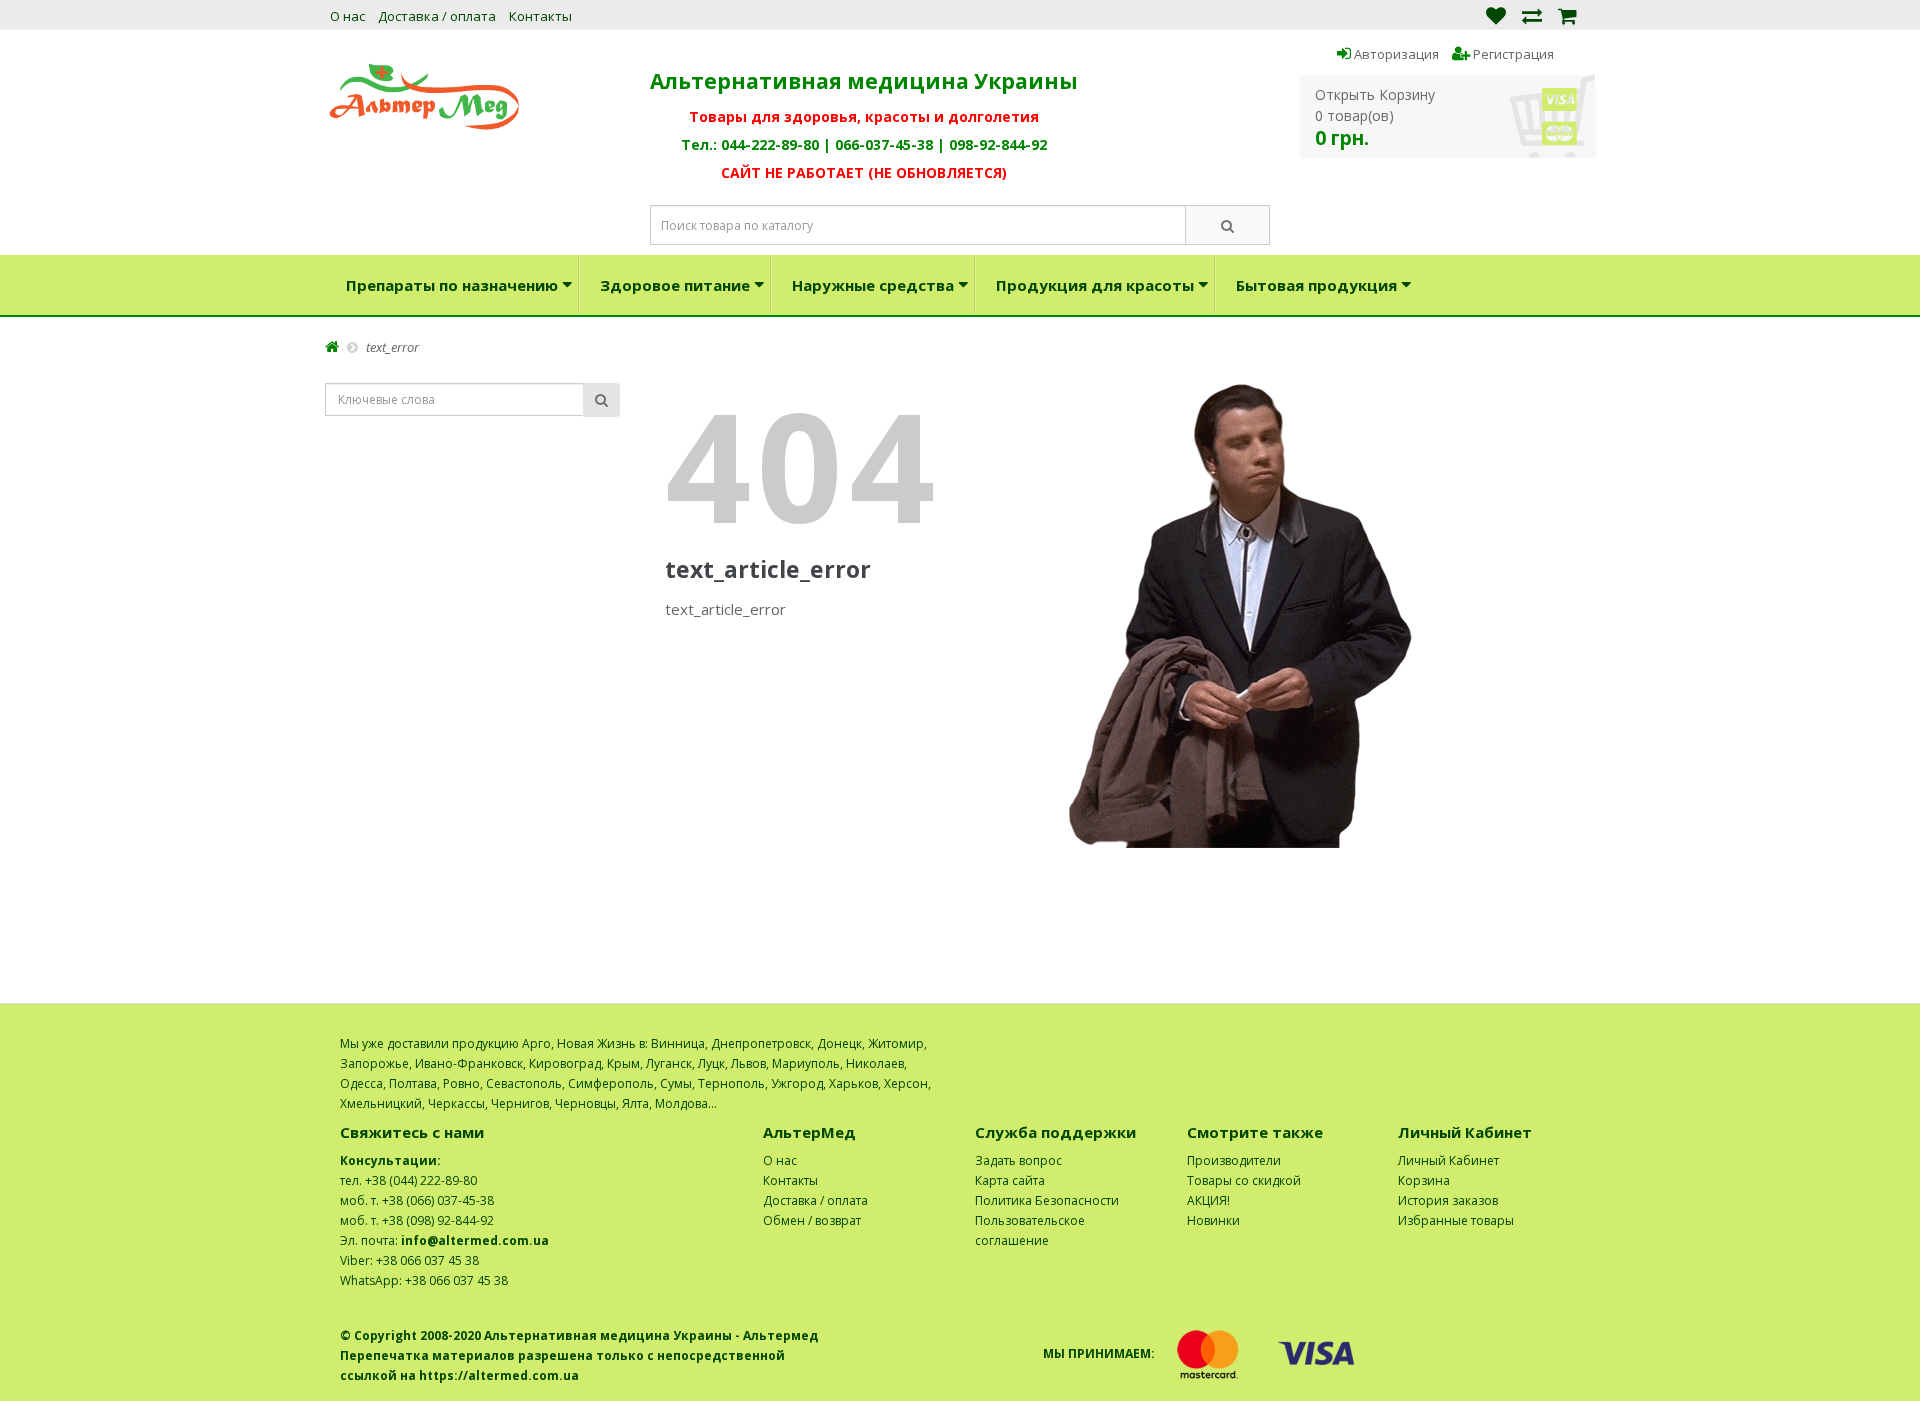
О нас (347, 16)
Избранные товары (1456, 1220)
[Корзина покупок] (1567, 14)
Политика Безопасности (1047, 1200)
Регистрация (1512, 54)
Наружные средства (873, 285)
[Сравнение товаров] (1532, 14)
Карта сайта (1010, 1180)
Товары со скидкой (1244, 1180)
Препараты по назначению (452, 285)
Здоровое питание (675, 285)
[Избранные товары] (1496, 14)
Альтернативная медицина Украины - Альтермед (651, 1335)
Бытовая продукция (1316, 285)
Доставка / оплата (437, 16)
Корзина (1424, 1180)
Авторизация (1395, 54)
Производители (1234, 1160)
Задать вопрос (1018, 1160)
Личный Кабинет (1448, 1160)
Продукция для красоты (1095, 285)
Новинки (1213, 1220)
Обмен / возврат (812, 1220)
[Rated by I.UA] (1536, 1043)
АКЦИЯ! (1208, 1200)
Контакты (540, 16)
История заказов (1448, 1200)
